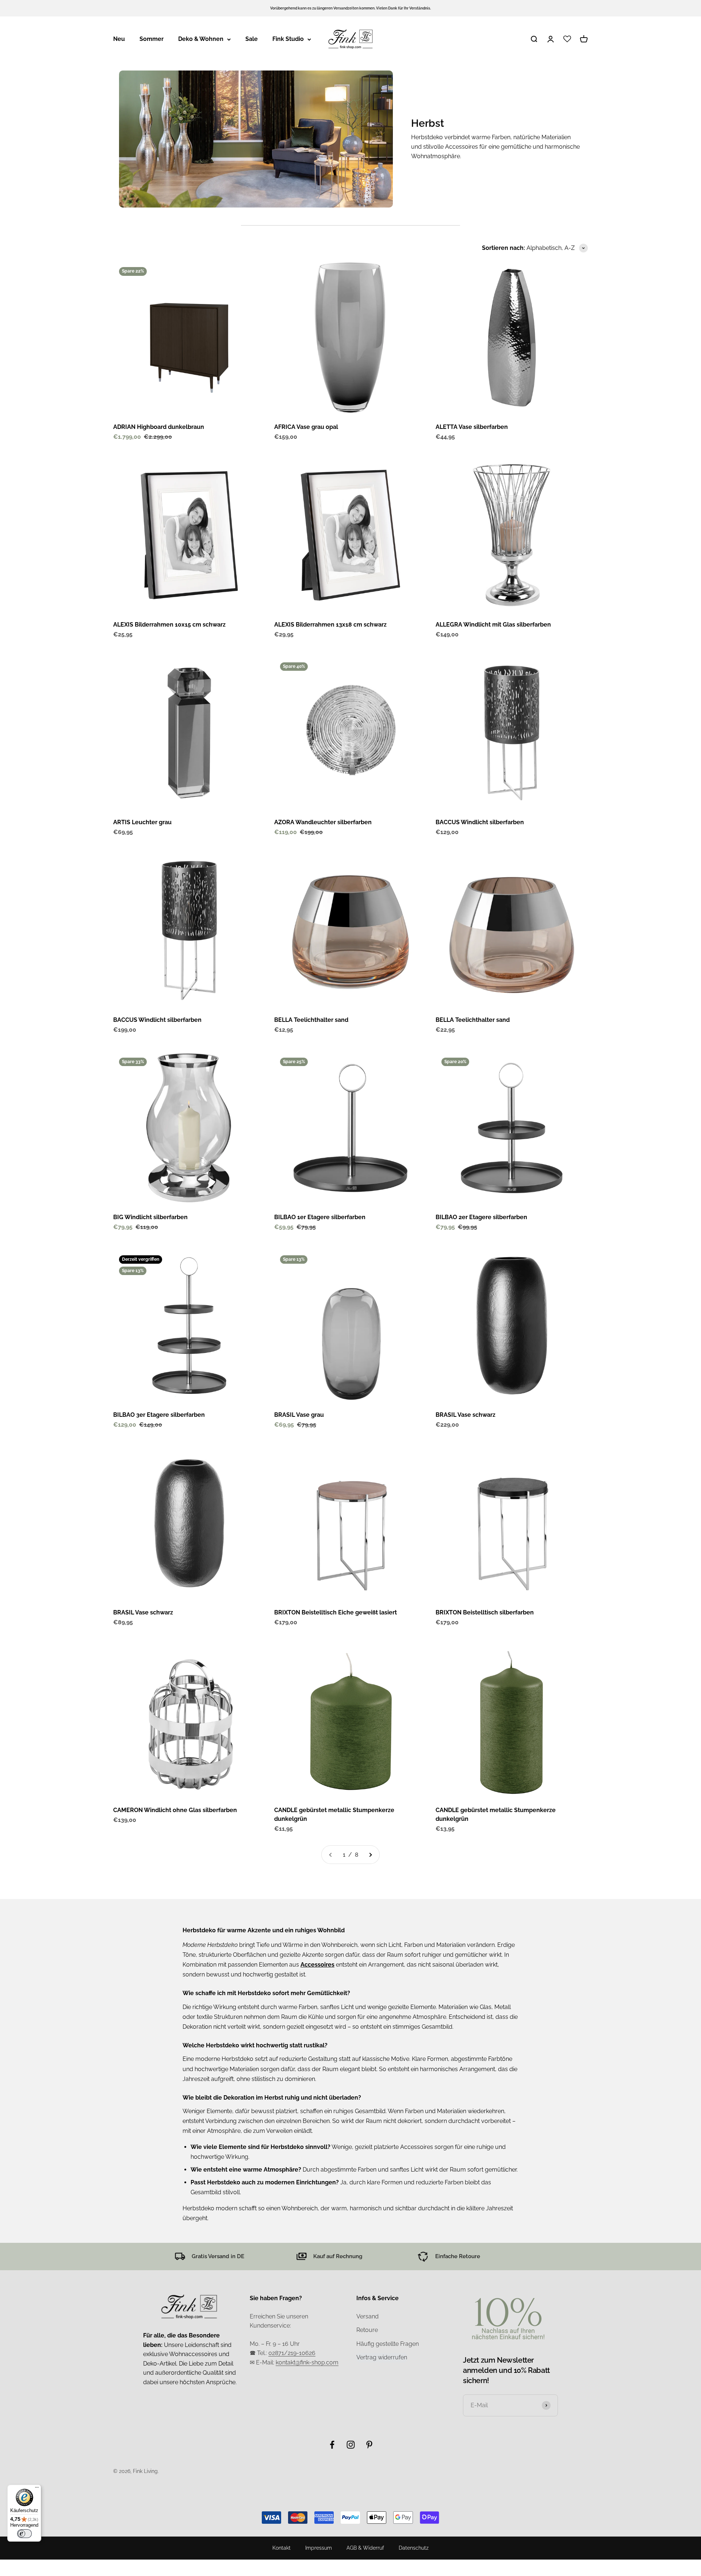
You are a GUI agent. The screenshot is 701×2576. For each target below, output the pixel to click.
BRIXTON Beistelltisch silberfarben (485, 1612)
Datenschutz (414, 2548)
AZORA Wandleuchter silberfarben (323, 822)
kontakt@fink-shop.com (307, 2362)
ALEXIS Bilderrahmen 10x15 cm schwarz (169, 625)
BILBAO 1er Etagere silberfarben (320, 1217)
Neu (119, 39)
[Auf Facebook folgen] (332, 2445)
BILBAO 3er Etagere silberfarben (159, 1415)
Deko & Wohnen (201, 39)
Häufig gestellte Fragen (388, 2344)
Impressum (319, 2548)
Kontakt (281, 2548)
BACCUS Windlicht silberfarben (480, 822)
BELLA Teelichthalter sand (311, 1020)
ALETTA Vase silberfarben (472, 427)
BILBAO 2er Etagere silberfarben (481, 1217)
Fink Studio (288, 39)
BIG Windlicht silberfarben (150, 1217)
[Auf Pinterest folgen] (369, 2445)
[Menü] (37, 2489)
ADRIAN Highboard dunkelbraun (159, 427)
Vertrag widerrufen (382, 2357)
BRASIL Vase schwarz (466, 1415)
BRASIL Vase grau (299, 1415)
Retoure (367, 2330)
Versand (367, 2316)
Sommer (152, 39)
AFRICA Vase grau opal (306, 427)
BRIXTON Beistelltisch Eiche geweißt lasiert (336, 1612)
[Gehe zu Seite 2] (370, 1855)
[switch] (24, 2534)
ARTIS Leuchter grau (142, 822)
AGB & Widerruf (365, 2548)
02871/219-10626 (292, 2353)
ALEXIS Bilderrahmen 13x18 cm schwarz (330, 625)
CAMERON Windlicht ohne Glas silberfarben (175, 1810)
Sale (252, 39)
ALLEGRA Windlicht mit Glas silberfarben (493, 625)
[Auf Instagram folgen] (351, 2445)
